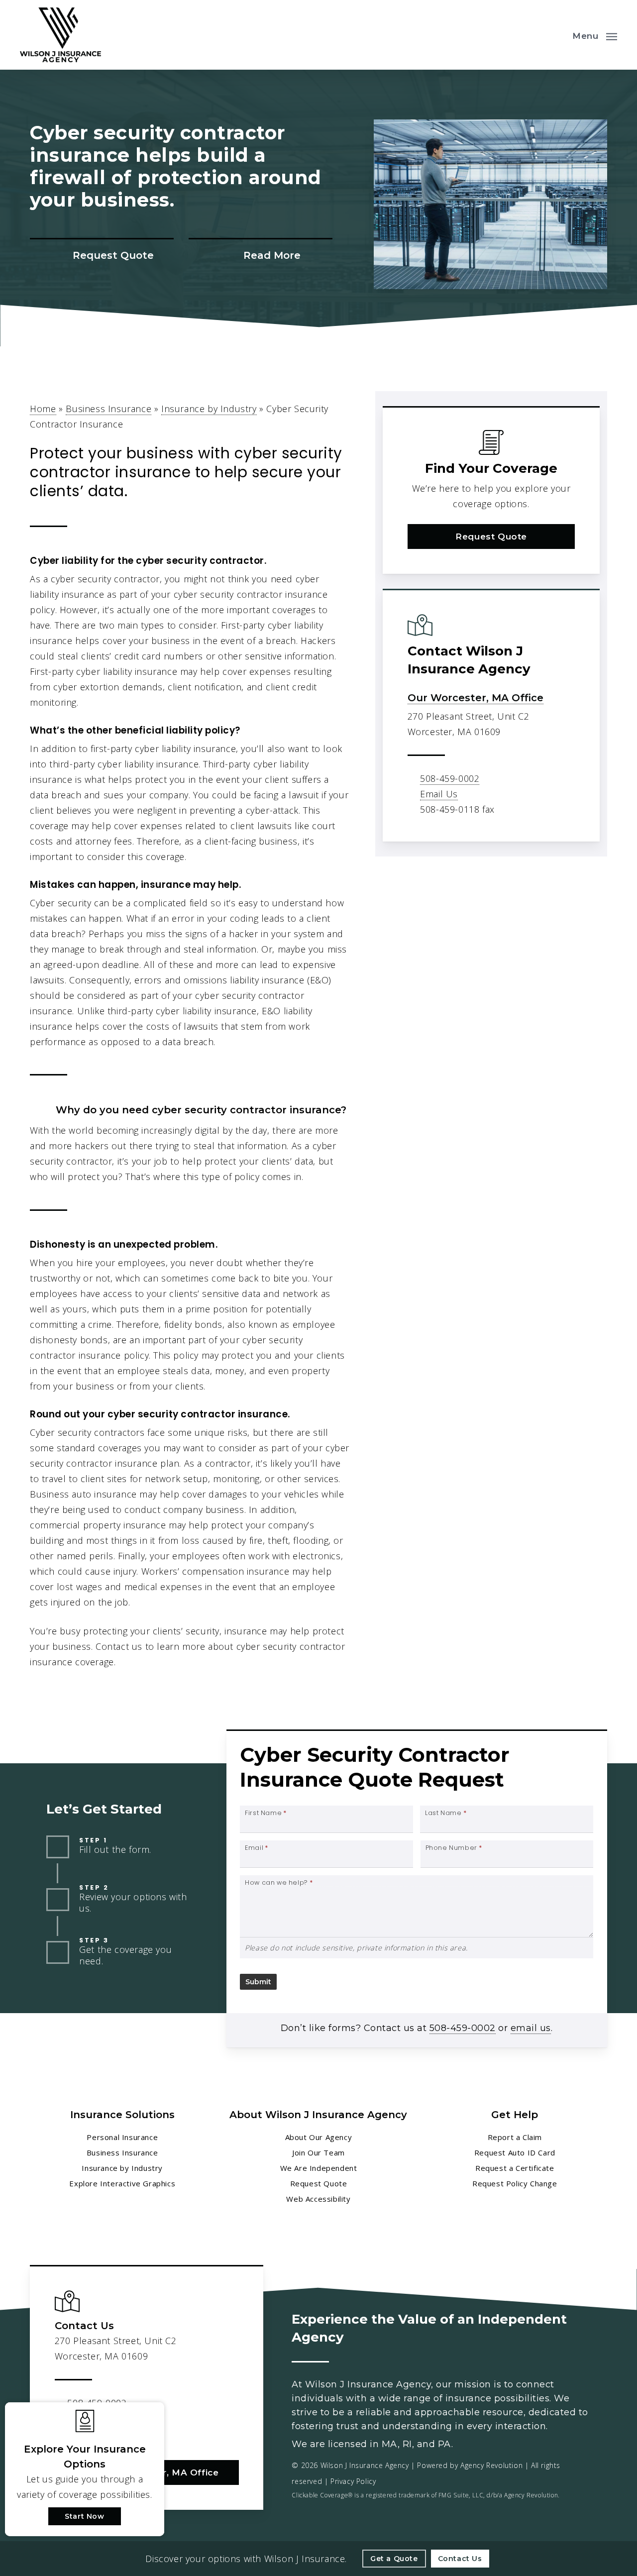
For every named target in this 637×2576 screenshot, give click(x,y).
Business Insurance (108, 409)
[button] (595, 35)
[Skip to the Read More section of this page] (261, 256)
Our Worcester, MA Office (476, 698)
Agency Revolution (491, 2465)
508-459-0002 (450, 778)
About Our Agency (319, 2137)
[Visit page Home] (60, 35)
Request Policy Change (515, 2183)
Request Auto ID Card (515, 2152)
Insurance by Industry (209, 409)
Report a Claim (515, 2137)
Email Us (439, 794)
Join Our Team (318, 2152)
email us (531, 2028)
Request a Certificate (515, 2168)
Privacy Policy (353, 2481)
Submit (258, 1982)
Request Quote (319, 2183)
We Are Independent (319, 2168)
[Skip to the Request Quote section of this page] (102, 256)
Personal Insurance (122, 2137)
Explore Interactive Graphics (122, 2183)
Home (43, 409)
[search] (556, 35)
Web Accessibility (318, 2199)
